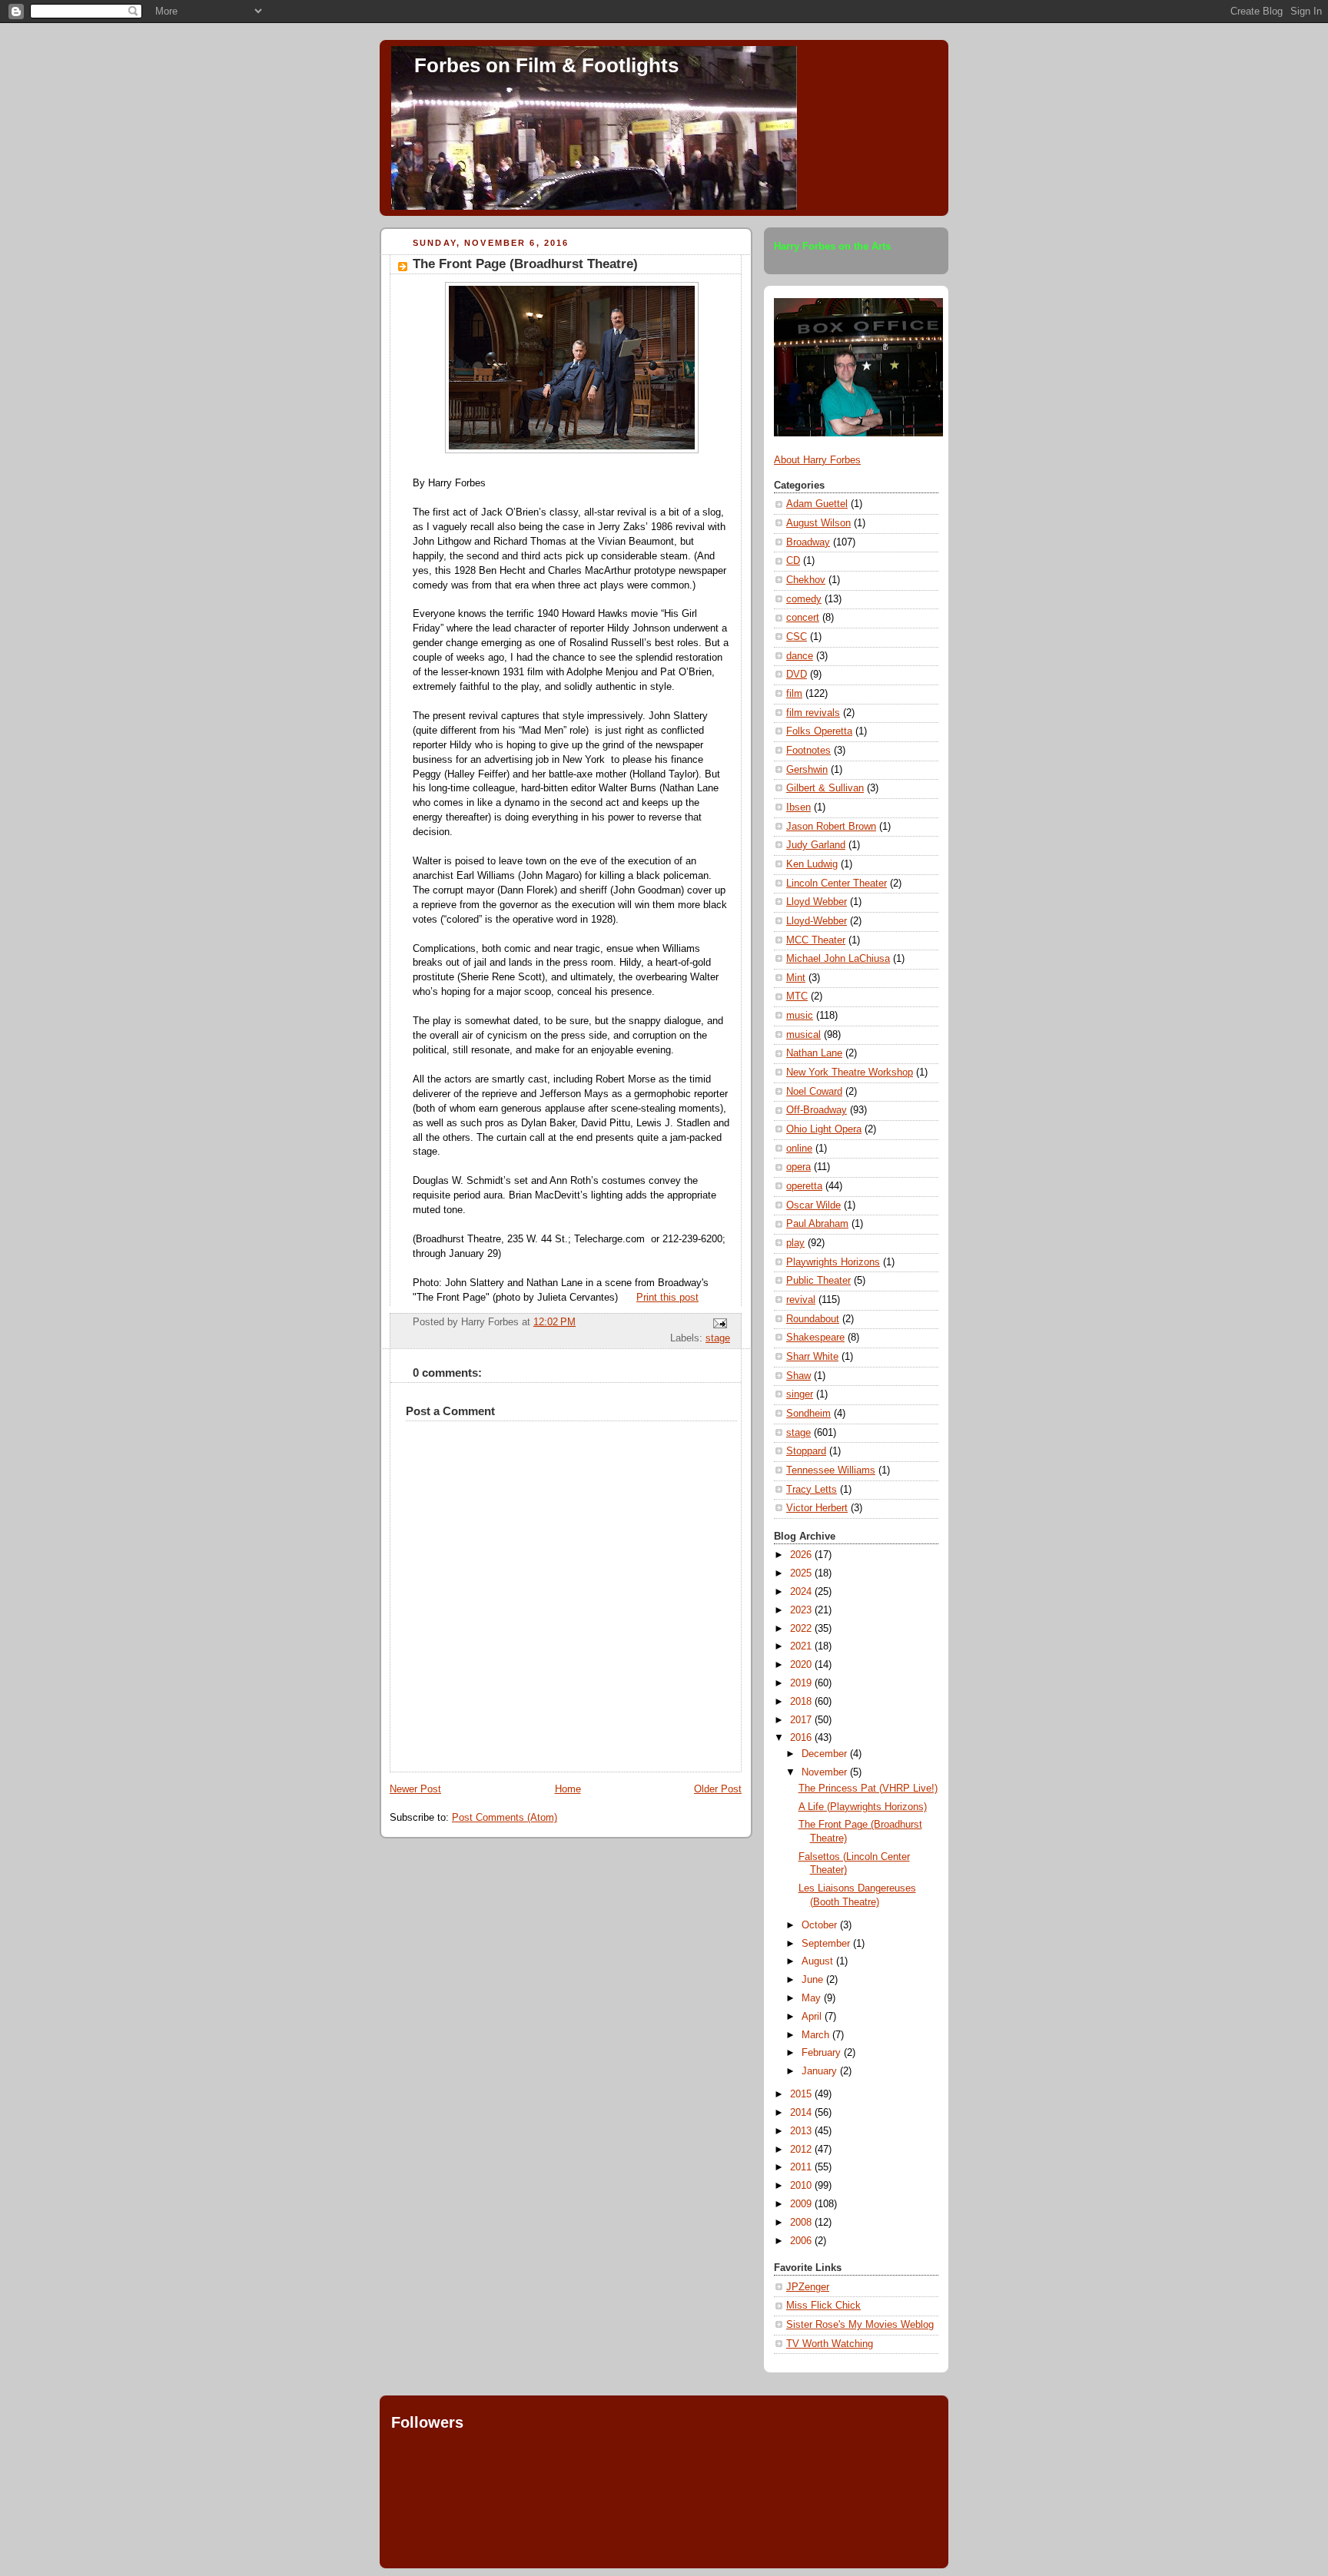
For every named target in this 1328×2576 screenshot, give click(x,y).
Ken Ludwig (812, 864)
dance (800, 656)
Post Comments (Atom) (505, 1818)
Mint (796, 978)
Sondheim (808, 1414)
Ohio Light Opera (824, 1129)
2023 (802, 1610)
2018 (802, 1702)
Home (568, 1789)
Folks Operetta (819, 731)
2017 (802, 1720)
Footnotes (808, 751)
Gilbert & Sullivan (825, 788)
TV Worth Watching (830, 2344)
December (826, 1754)
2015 (802, 2094)
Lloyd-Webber (817, 921)
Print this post (667, 1298)
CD (793, 561)
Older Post (718, 1789)
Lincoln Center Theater (837, 884)
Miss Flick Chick (823, 2306)
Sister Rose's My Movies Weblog (860, 2325)
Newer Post (415, 1789)
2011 (802, 2167)
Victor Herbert (817, 1508)
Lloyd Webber (817, 902)
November (826, 1772)
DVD (797, 675)
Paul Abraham (817, 1224)
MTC (797, 996)
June (814, 1980)
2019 (802, 1683)
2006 (802, 2241)
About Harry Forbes (817, 460)
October (821, 1925)
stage (718, 1338)
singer (800, 1394)
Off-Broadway (817, 1110)
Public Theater (818, 1281)
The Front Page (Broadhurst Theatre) (525, 264)
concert (803, 618)
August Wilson (818, 523)
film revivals (813, 713)
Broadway (808, 542)
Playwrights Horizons (833, 1262)
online (799, 1149)
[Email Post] (718, 1323)
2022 (802, 1629)
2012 (802, 2150)
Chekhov (806, 580)
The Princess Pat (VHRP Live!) (868, 1789)
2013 (802, 2131)
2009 (802, 2204)
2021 (802, 1646)
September (827, 1944)
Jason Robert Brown (831, 827)
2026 (802, 1555)
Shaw (798, 1376)
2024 (802, 1592)
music (800, 1016)
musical (803, 1035)
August (819, 1961)
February (823, 2053)
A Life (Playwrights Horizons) (863, 1807)
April (813, 2017)
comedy (804, 599)
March (817, 2035)
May (813, 1998)
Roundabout (813, 1319)
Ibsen (798, 807)
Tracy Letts (812, 1490)
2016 (802, 1738)
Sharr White (812, 1357)
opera (798, 1167)
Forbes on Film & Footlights (546, 65)
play (795, 1243)
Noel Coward (814, 1092)
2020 (802, 1665)
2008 (802, 2223)
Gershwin (807, 770)
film (794, 694)
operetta (804, 1186)
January (821, 2071)
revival (801, 1300)
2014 (802, 2113)
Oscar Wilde (813, 1205)
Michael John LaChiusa (838, 959)
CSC (797, 637)
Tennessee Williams (831, 1470)
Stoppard (806, 1451)
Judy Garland (816, 845)
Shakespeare (815, 1338)
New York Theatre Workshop (850, 1073)
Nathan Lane (814, 1053)
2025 (802, 1573)
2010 (802, 2186)
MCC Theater (816, 940)
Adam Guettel (817, 504)
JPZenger (808, 2287)
